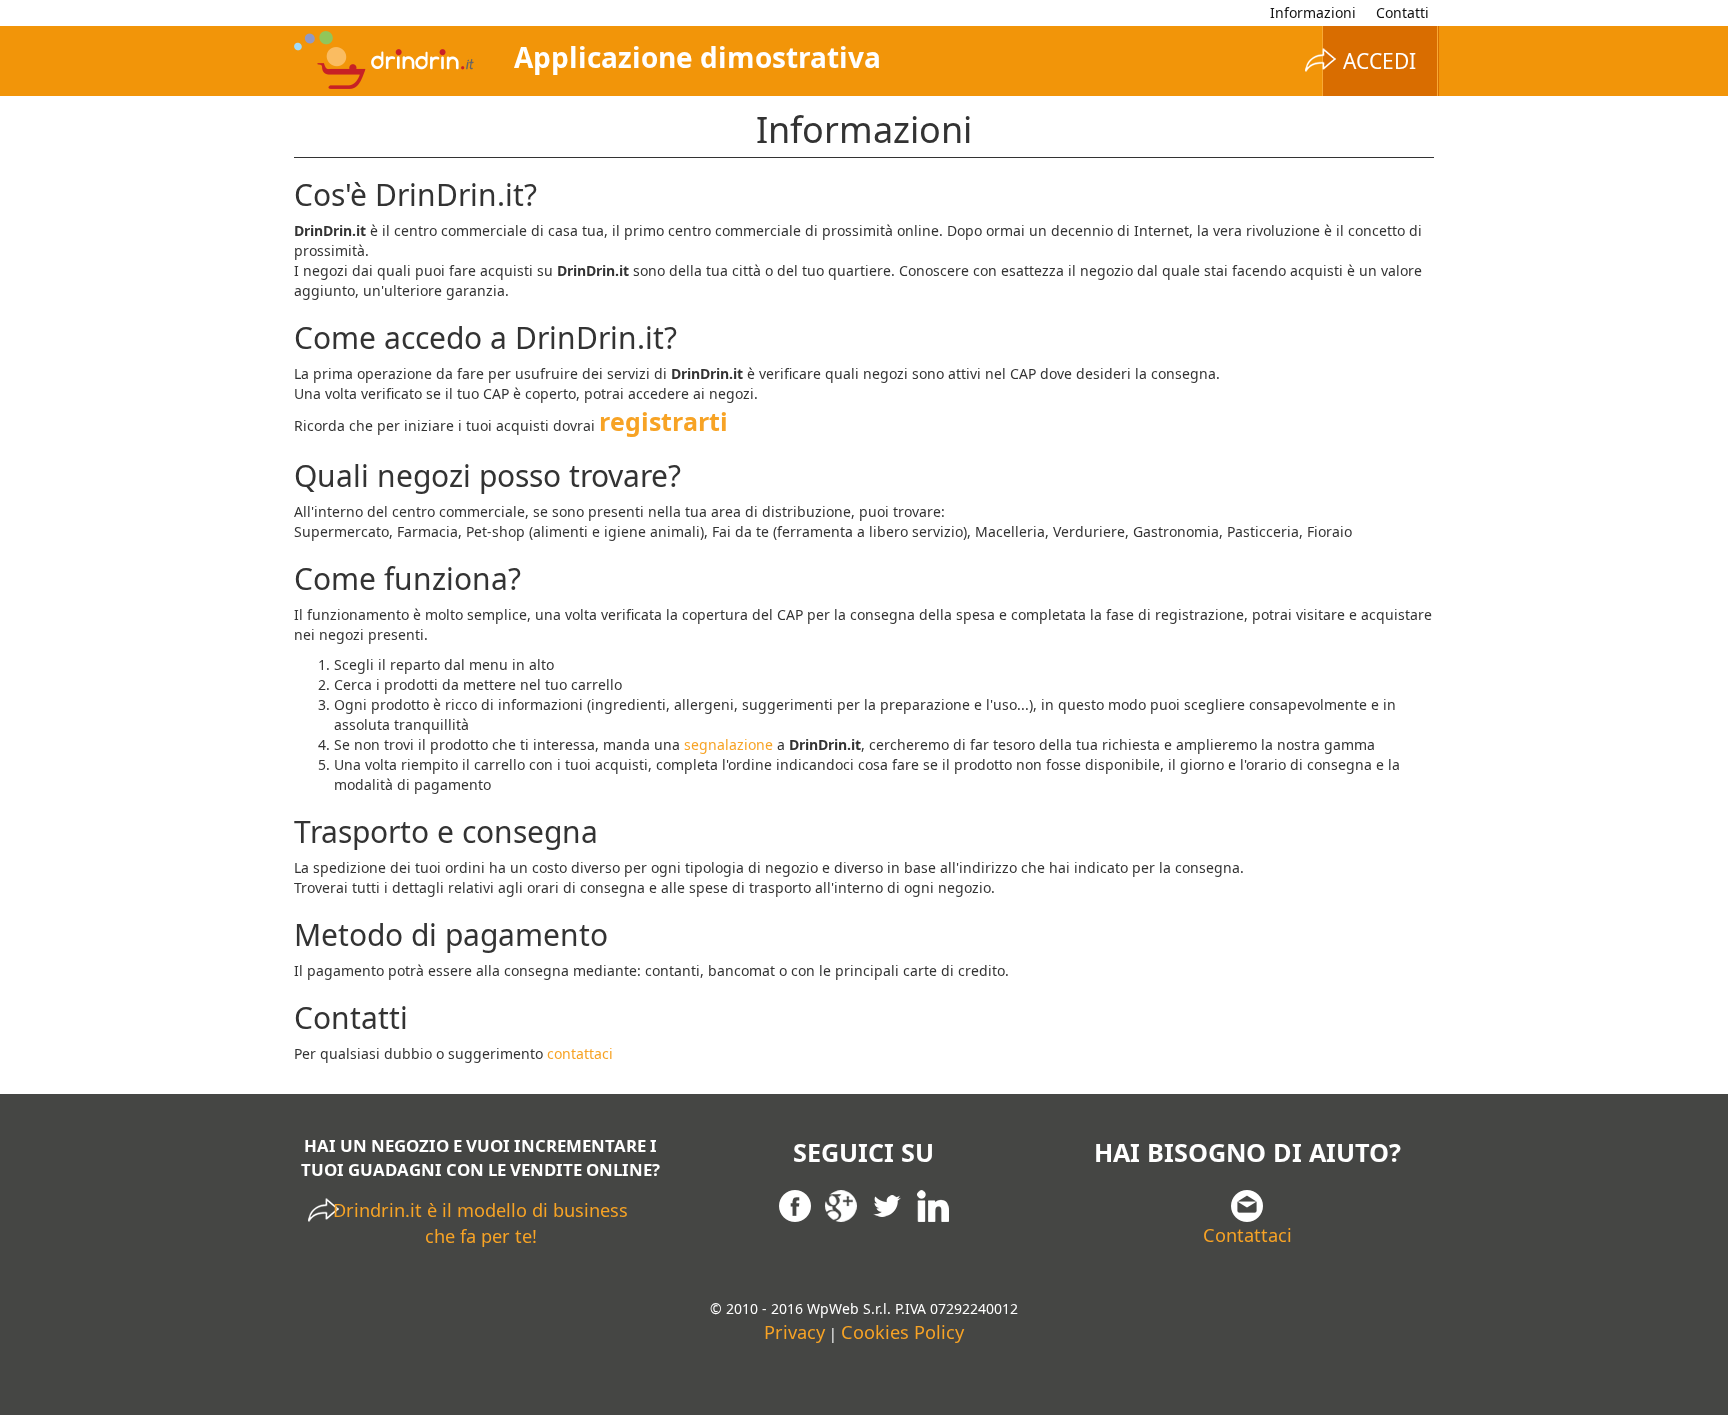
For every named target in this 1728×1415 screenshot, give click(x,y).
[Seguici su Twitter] (887, 1204)
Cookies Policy (902, 1332)
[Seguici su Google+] (841, 1204)
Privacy (794, 1332)
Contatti (1402, 12)
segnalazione (728, 744)
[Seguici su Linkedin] (933, 1204)
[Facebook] (795, 1204)
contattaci (580, 1053)
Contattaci (1247, 1235)
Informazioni (1313, 12)
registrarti (663, 421)
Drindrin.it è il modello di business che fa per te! (480, 1223)
